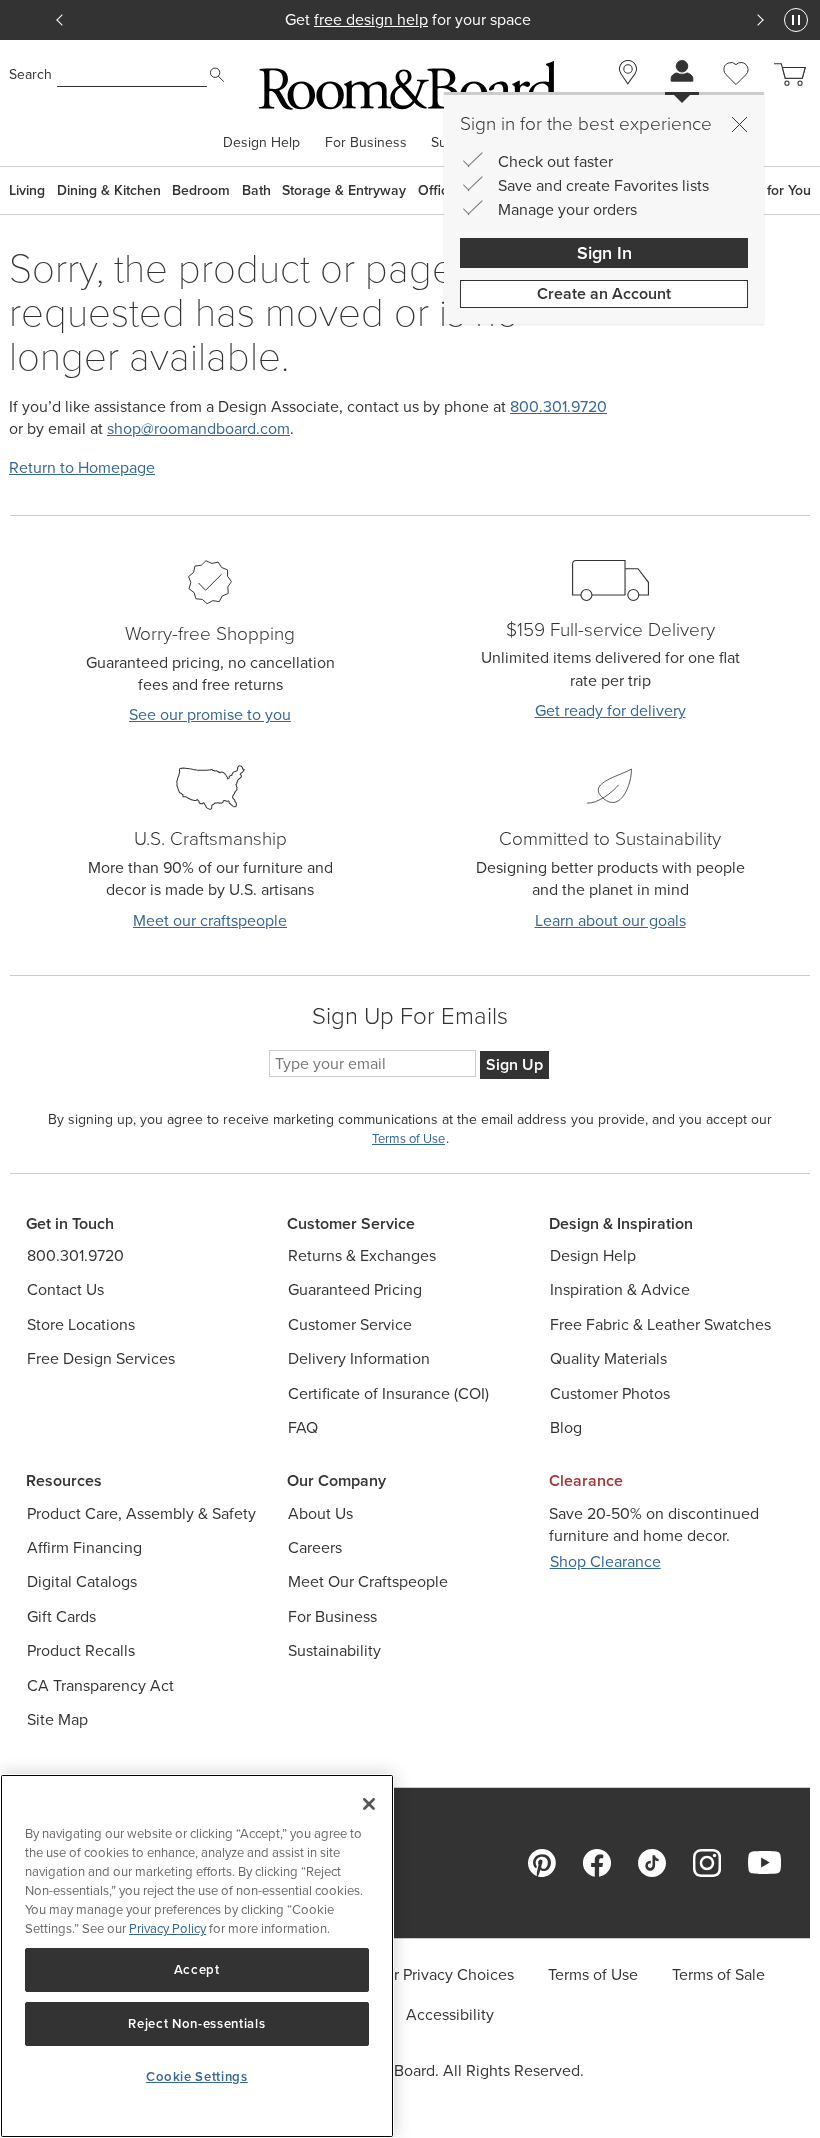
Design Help (261, 143)
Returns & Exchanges (362, 1255)
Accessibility (450, 2014)
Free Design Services (101, 1358)
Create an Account (604, 293)
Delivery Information (359, 1358)
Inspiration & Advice (620, 1289)
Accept (197, 1969)
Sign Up (514, 1064)
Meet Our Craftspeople (368, 1581)
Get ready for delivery (610, 710)
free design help (371, 19)
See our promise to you (210, 714)
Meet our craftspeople (210, 920)
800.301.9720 (558, 406)
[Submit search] (217, 75)
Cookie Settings (197, 2076)
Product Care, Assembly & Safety (141, 1513)
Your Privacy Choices (441, 1974)
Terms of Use (593, 1974)
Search (30, 74)
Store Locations (81, 1324)
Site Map (57, 1719)
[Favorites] (736, 96)
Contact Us (65, 1289)
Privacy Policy (167, 1928)
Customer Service (350, 1324)
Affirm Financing (84, 1547)
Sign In (604, 253)
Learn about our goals (610, 920)
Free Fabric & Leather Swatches (660, 1324)
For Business (366, 143)
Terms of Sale (718, 1974)
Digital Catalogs (82, 1581)
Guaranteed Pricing (355, 1289)
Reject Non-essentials (196, 2023)
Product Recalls (81, 1650)
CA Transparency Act (100, 1685)
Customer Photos (610, 1393)
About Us (320, 1513)
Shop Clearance (605, 1561)
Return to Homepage (82, 467)
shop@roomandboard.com (198, 428)
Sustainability (334, 1650)
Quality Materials (608, 1358)
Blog (566, 1427)
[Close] (739, 124)
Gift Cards (61, 1616)
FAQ (303, 1427)
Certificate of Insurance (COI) (388, 1393)
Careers (315, 1547)
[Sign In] (682, 73)
